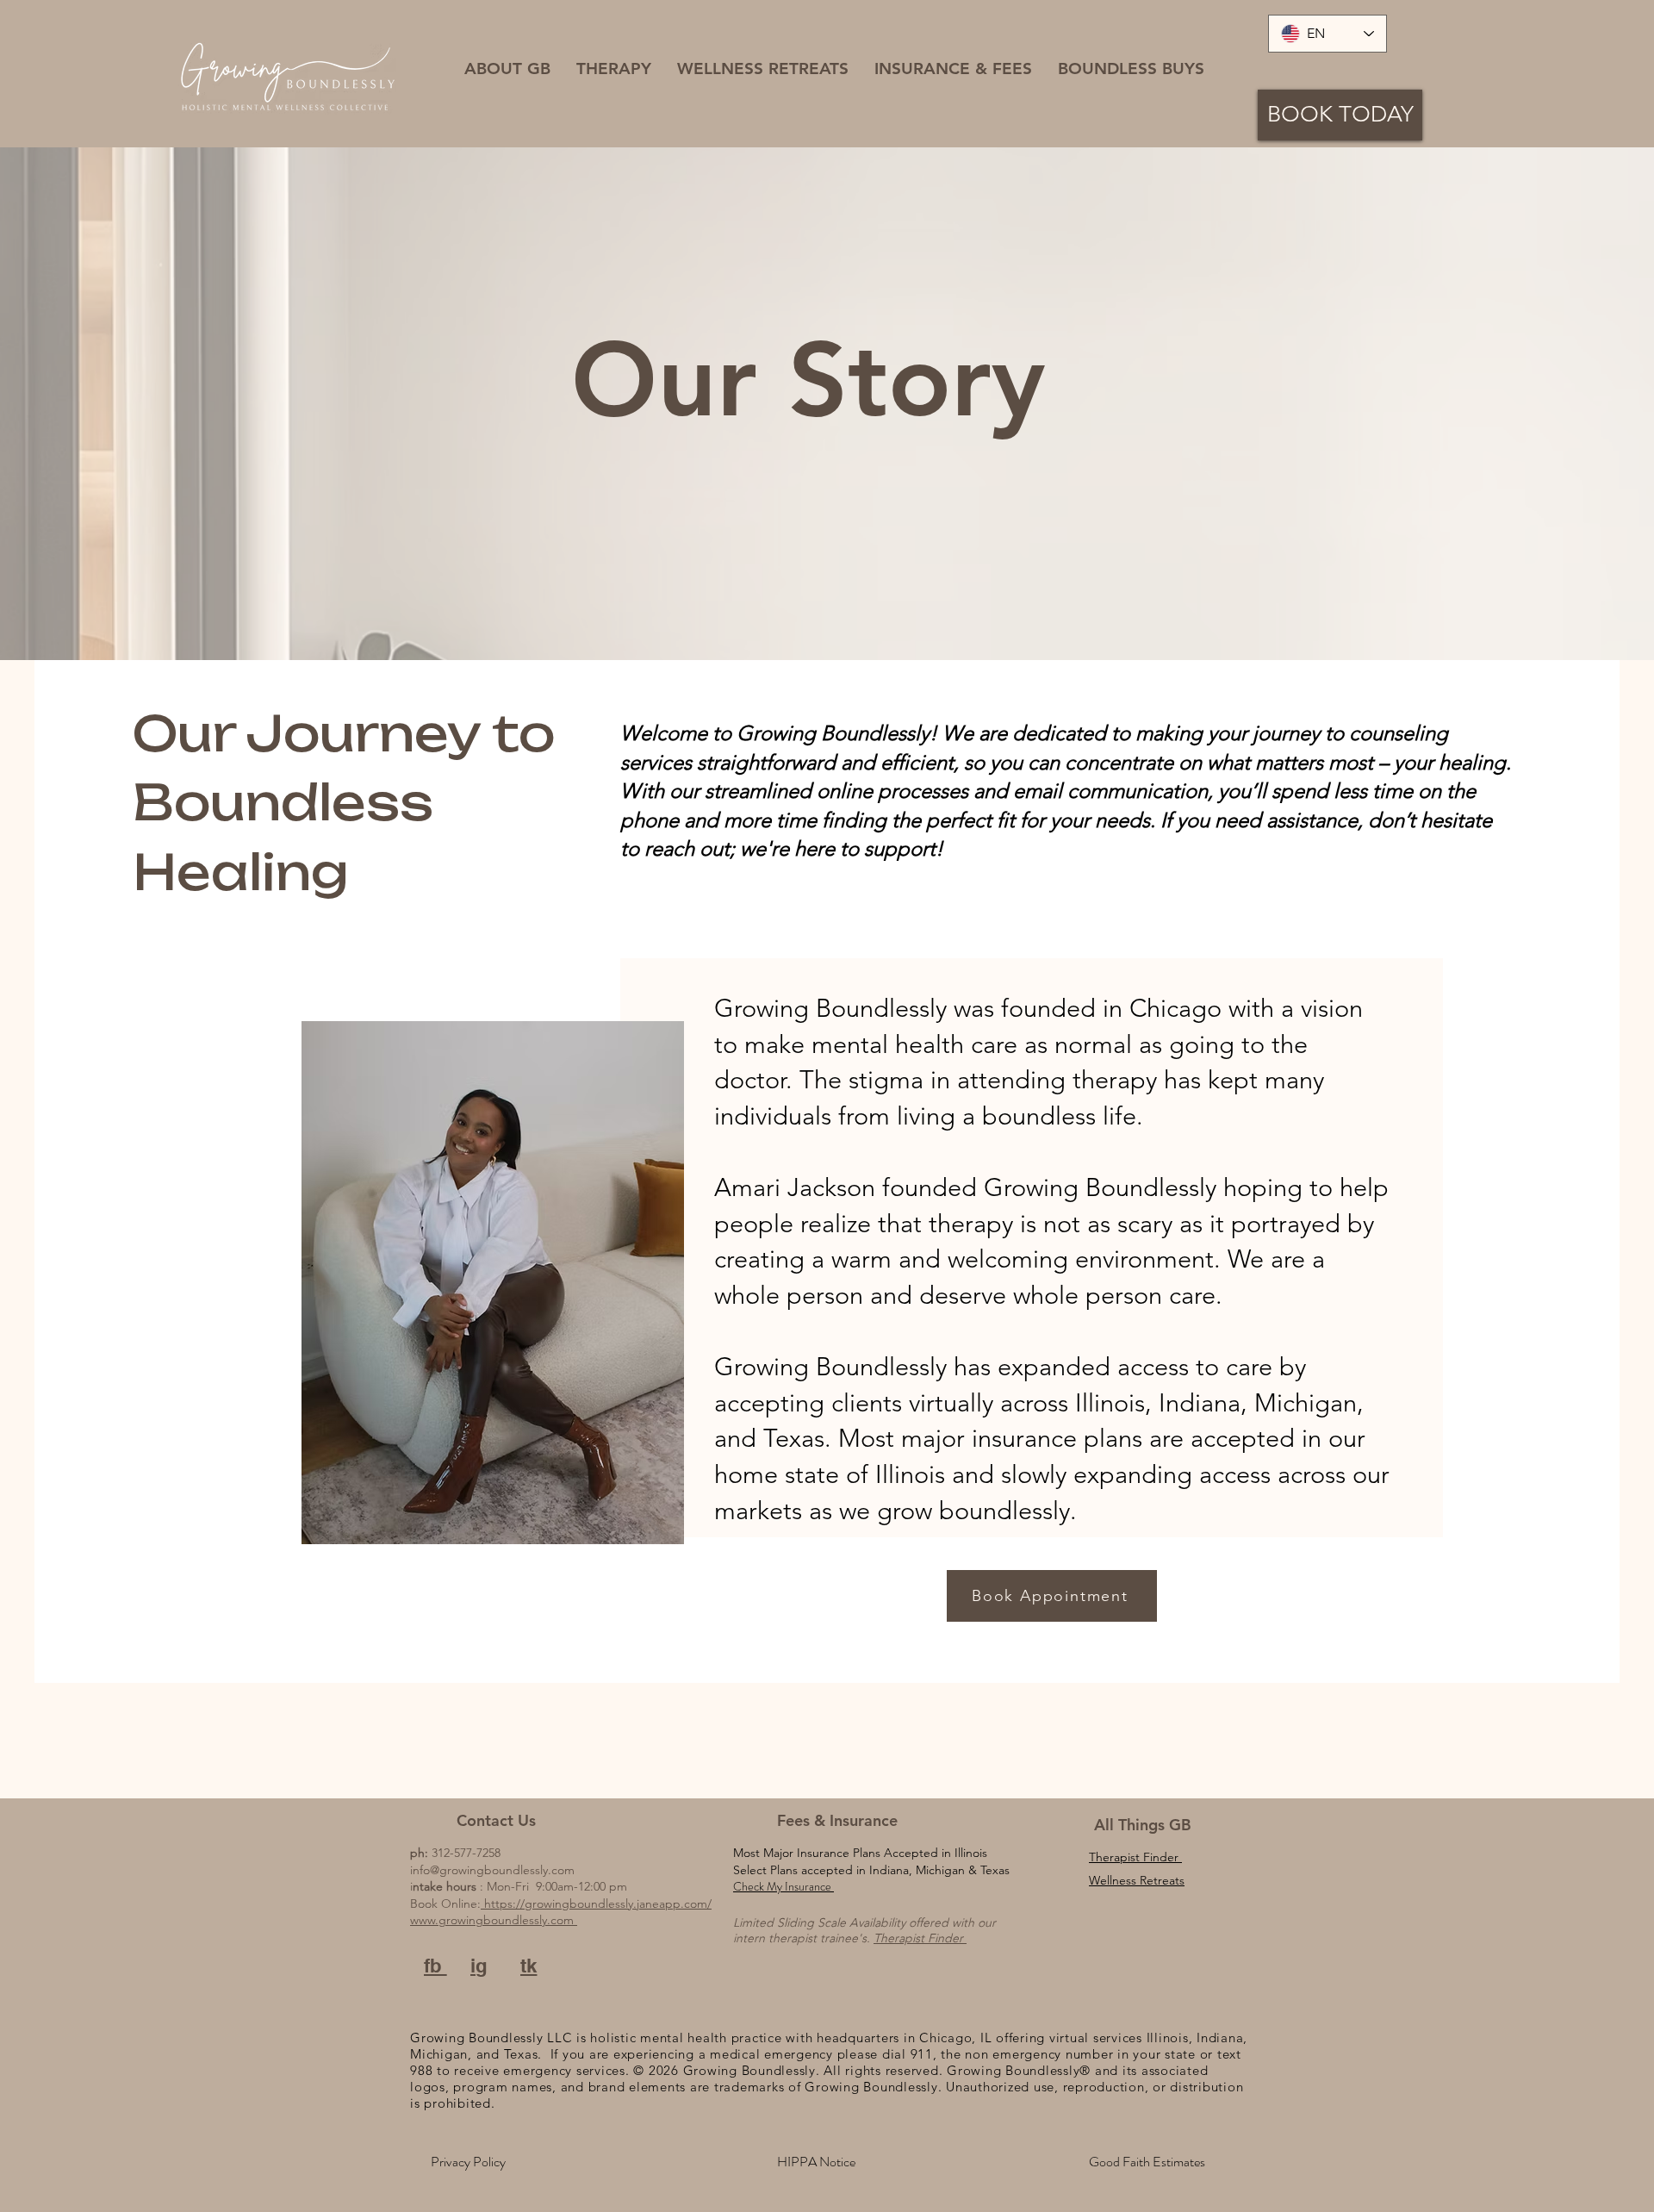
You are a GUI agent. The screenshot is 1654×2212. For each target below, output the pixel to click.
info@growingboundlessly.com (492, 1870)
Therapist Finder (920, 1938)
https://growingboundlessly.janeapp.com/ (596, 1904)
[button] (507, 69)
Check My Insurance (783, 1886)
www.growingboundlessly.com (494, 1920)
